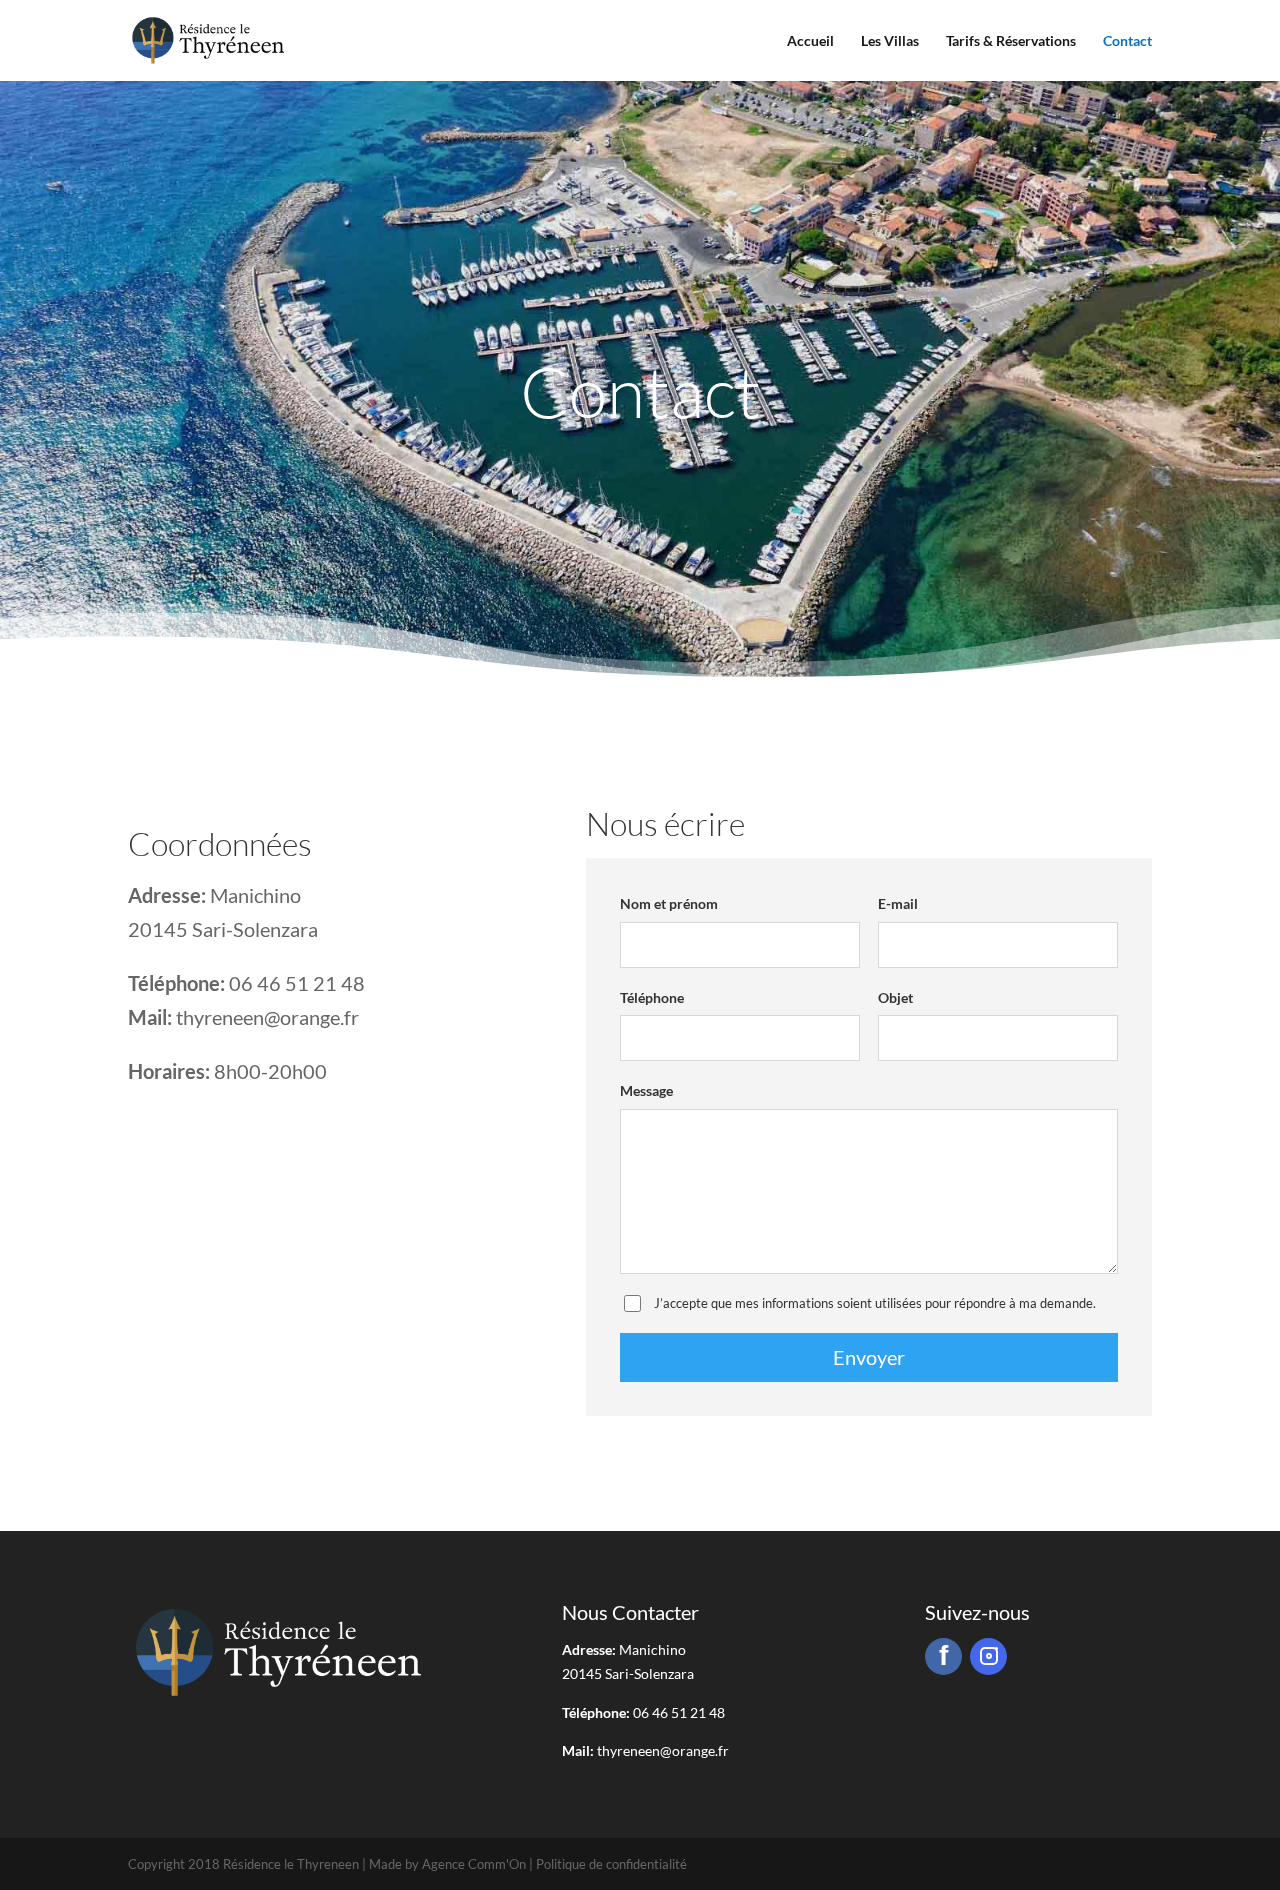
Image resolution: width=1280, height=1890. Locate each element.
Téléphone (652, 997)
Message (646, 1090)
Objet (895, 997)
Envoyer (869, 1357)
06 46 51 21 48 (297, 983)
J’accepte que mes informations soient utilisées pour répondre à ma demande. (875, 1303)
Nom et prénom (669, 903)
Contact (1127, 40)
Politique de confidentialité (611, 1864)
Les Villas (890, 40)
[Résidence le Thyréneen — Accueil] (208, 40)
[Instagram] (988, 1656)
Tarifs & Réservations (1011, 40)
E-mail (898, 903)
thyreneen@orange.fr (267, 1017)
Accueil (810, 40)
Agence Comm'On (474, 1864)
